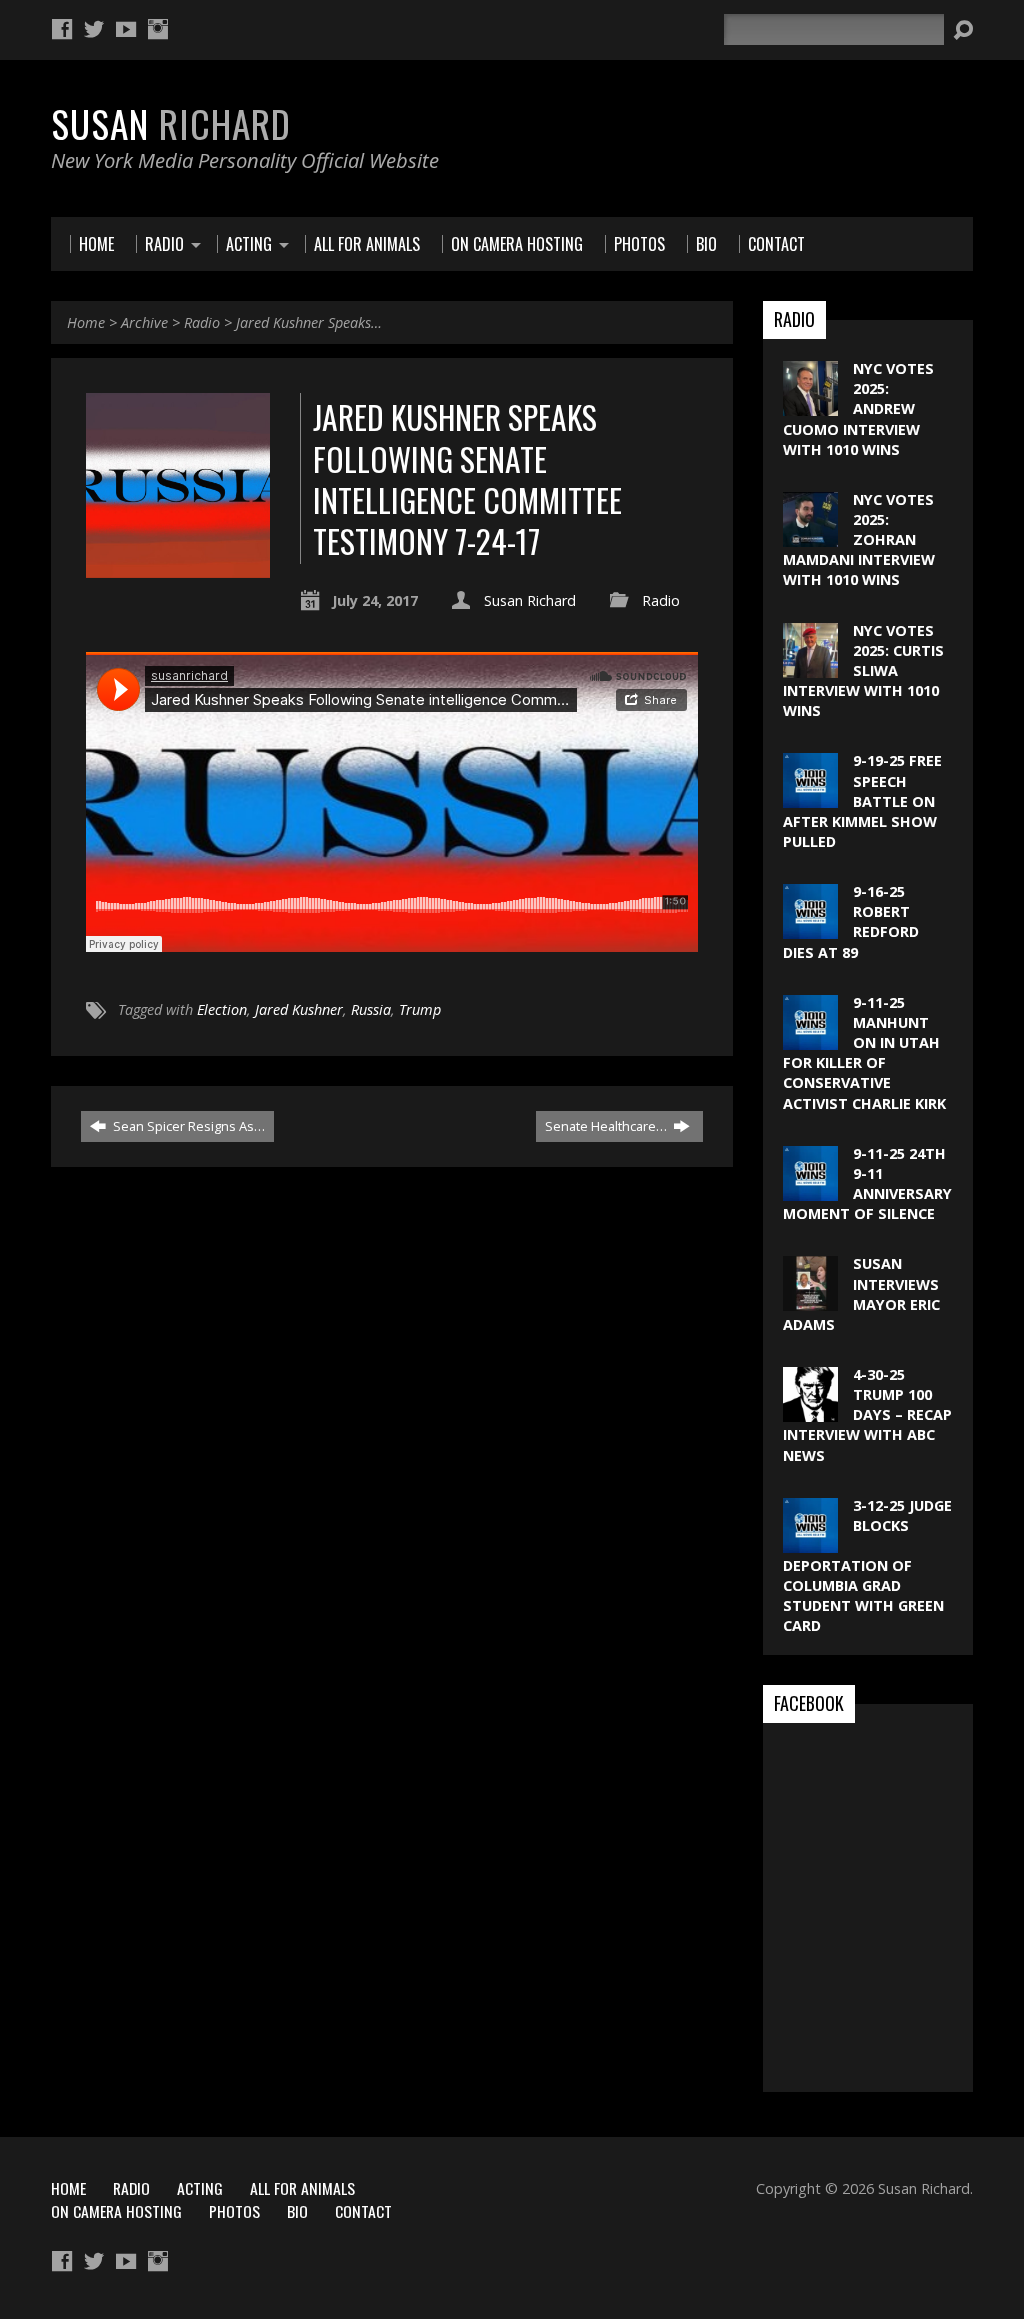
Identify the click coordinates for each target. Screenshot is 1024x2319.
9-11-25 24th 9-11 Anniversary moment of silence (867, 1183)
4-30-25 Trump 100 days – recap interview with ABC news (867, 1415)
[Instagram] (158, 29)
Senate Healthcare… (607, 1126)
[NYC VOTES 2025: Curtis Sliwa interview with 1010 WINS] (810, 666)
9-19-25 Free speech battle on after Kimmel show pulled (862, 801)
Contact (363, 2211)
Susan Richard (530, 600)
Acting (200, 2188)
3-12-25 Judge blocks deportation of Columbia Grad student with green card (867, 1565)
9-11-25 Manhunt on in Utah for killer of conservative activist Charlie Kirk (864, 1053)
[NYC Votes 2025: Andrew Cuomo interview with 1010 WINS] (810, 405)
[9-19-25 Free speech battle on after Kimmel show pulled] (810, 797)
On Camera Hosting (116, 2211)
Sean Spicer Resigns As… (187, 1126)
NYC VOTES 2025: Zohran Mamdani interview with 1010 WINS (859, 540)
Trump (420, 1009)
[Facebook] (62, 29)
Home (86, 322)
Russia (371, 1009)
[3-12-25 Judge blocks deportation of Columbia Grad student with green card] (810, 1542)
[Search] (963, 30)
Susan (171, 123)
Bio (297, 2211)
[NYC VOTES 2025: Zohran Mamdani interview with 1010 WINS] (810, 536)
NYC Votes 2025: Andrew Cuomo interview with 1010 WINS (858, 409)
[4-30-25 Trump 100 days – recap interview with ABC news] (810, 1411)
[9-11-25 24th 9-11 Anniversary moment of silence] (810, 1190)
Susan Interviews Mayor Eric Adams (861, 1293)
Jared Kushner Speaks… (309, 322)
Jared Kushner (299, 1009)
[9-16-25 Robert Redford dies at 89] (810, 928)
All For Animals (302, 2188)
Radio (202, 322)
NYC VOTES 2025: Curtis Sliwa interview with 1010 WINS (863, 671)
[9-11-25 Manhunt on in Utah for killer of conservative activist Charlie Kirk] (810, 1039)
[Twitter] (94, 29)
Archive (144, 322)
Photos (234, 2211)
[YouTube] (126, 29)
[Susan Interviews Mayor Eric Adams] (810, 1300)
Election (222, 1009)
